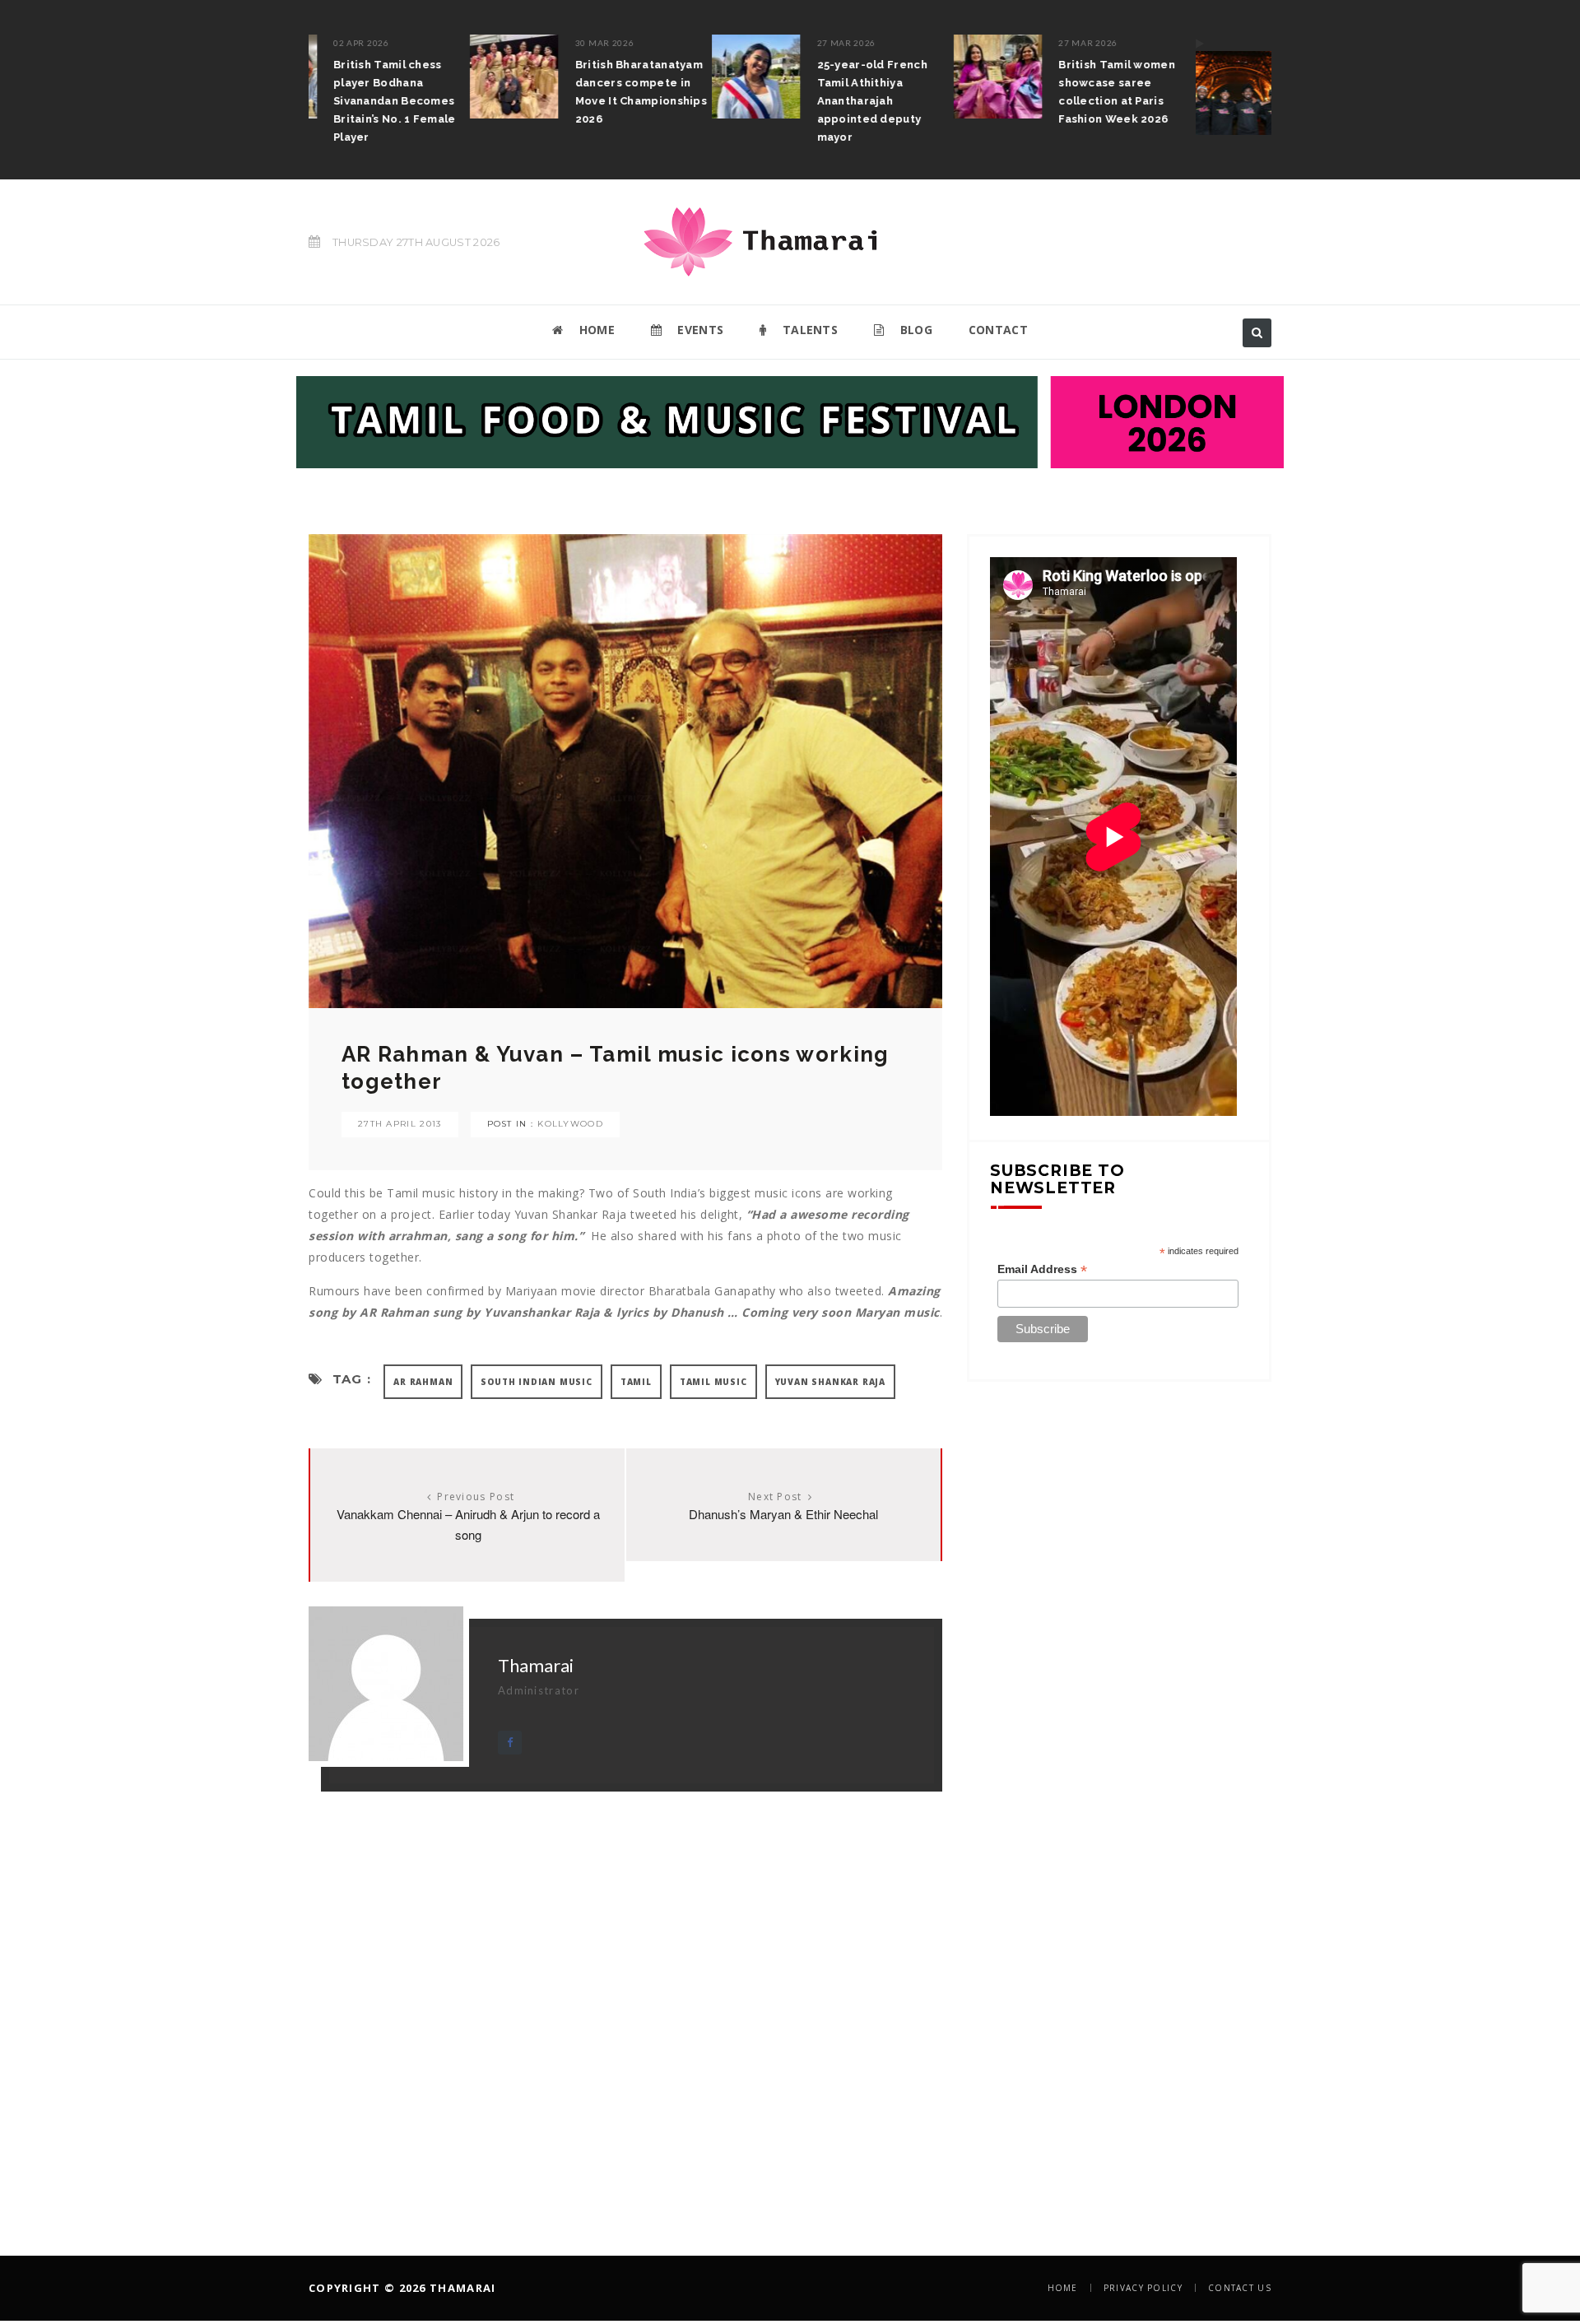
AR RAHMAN (423, 1382)
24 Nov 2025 (1169, 43)
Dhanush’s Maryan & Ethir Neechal (783, 1514)
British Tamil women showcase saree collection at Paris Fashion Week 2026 (956, 92)
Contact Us (1240, 2288)
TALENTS (809, 330)
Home (1063, 2288)
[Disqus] (625, 1997)
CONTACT (998, 330)
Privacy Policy (1143, 2288)
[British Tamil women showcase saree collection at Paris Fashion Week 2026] (837, 77)
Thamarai (536, 1665)
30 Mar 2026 (444, 43)
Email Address (1042, 1269)
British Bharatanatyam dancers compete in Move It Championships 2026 (481, 92)
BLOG (914, 330)
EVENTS (699, 330)
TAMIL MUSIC (713, 1382)
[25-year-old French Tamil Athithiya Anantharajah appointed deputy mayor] (596, 77)
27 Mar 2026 (686, 43)
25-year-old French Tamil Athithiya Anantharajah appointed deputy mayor (712, 101)
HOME (595, 330)
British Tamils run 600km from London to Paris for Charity (1205, 83)
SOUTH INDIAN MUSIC (536, 1382)
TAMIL (636, 1382)
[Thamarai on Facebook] (510, 1743)
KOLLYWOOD (570, 1124)
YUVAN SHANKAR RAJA (830, 1382)
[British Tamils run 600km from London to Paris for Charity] (1079, 85)
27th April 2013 (400, 1124)
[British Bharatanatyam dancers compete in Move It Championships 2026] (354, 77)
